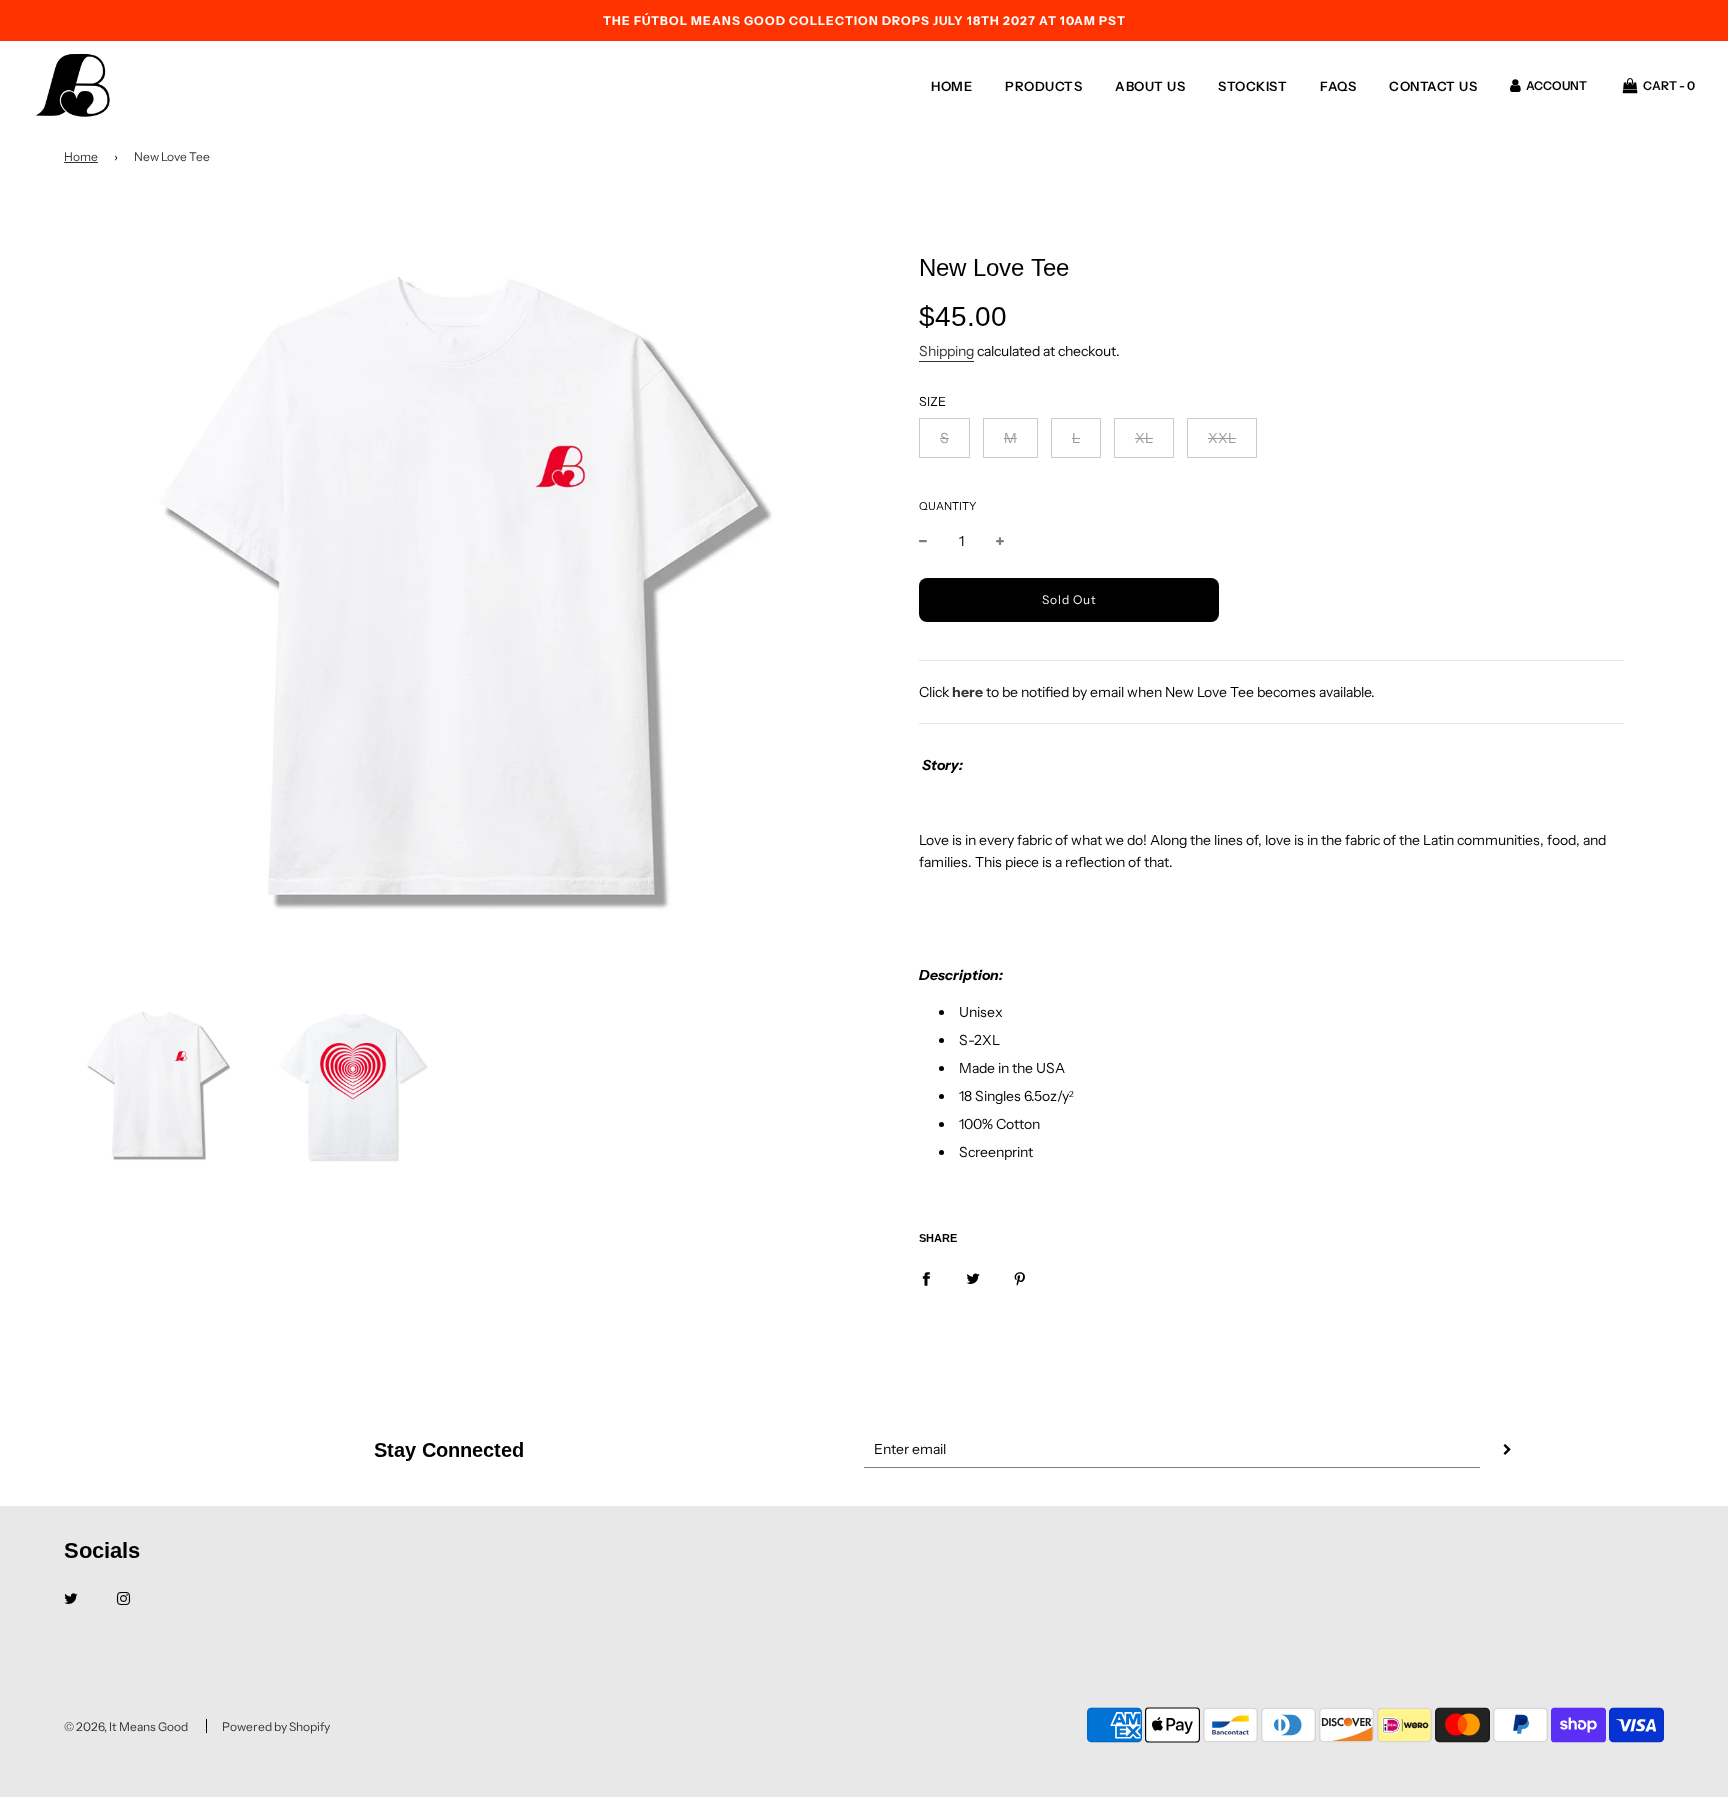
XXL (1222, 438)
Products (1043, 86)
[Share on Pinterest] (1020, 1278)
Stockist (1252, 86)
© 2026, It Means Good (126, 1726)
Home (951, 86)
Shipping (946, 351)
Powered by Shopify (276, 1726)
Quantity (947, 506)
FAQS (1338, 86)
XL (1144, 438)
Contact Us (1433, 86)
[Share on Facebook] (926, 1278)
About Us (1150, 86)
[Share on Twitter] (973, 1278)
